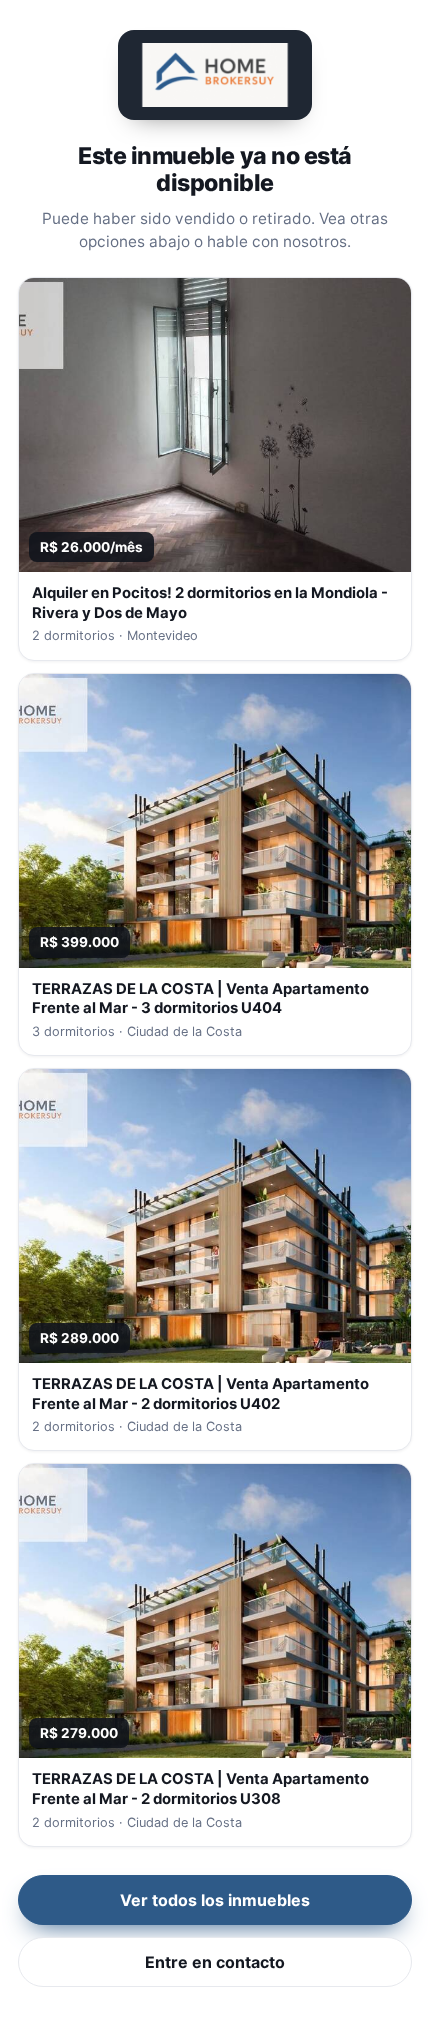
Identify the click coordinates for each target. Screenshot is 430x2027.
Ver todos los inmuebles (215, 1900)
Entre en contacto (215, 1962)
